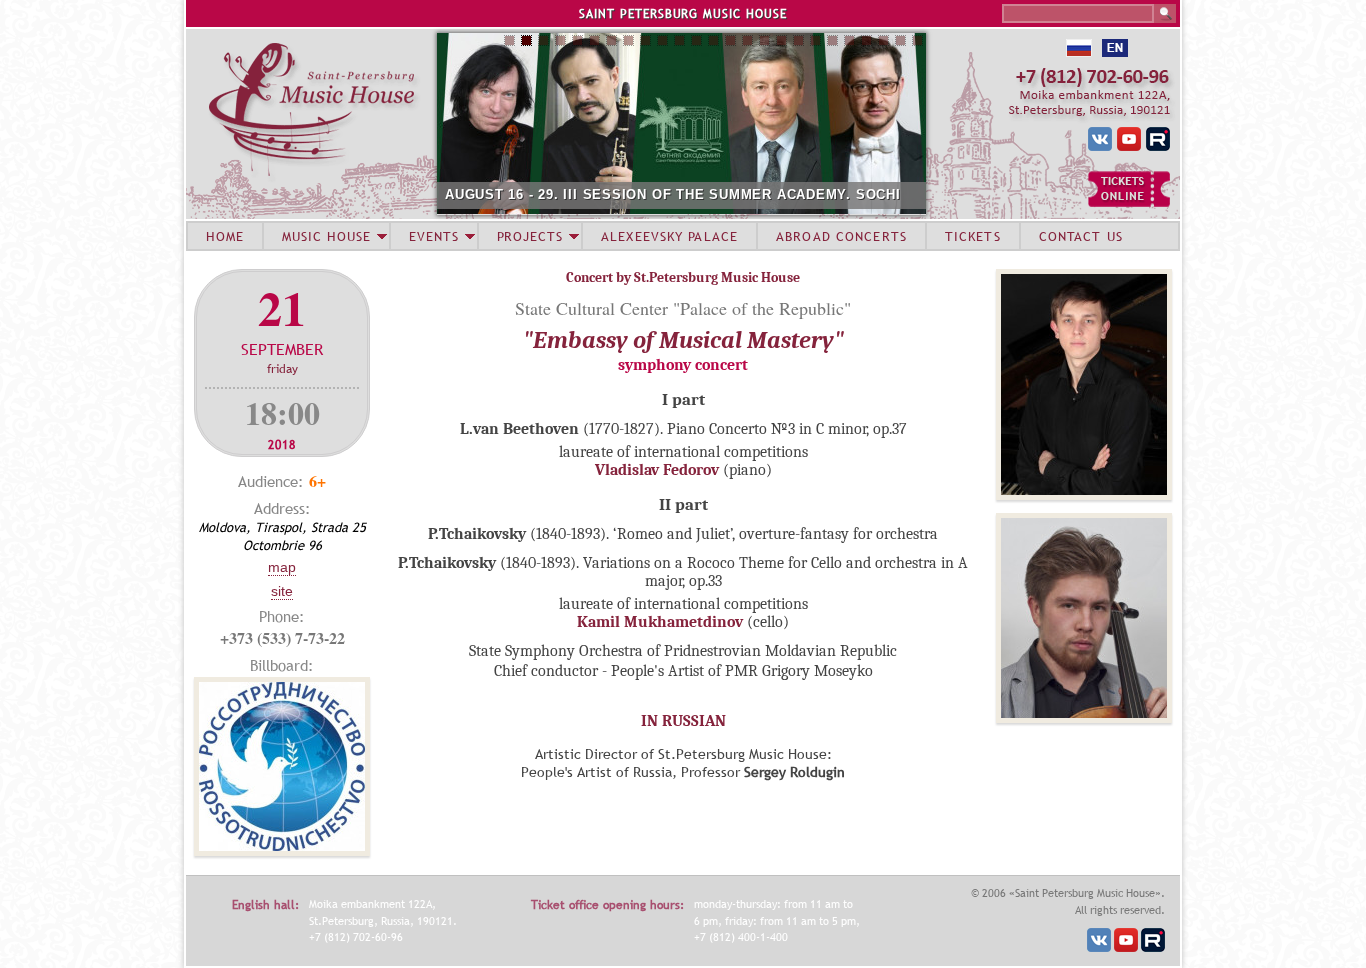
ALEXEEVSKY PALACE (669, 236)
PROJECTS (530, 236)
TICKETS (973, 236)
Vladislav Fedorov (657, 470)
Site (282, 591)
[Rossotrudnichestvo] (282, 850)
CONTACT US (1081, 236)
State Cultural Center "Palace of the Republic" (683, 308)
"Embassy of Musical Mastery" (683, 340)
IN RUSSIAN (683, 721)
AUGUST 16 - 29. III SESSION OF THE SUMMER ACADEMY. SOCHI (673, 194)
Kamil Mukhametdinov (660, 622)
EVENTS (434, 236)
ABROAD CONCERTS (841, 236)
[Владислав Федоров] (1084, 495)
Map (282, 567)
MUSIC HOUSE (326, 236)
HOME (225, 236)
